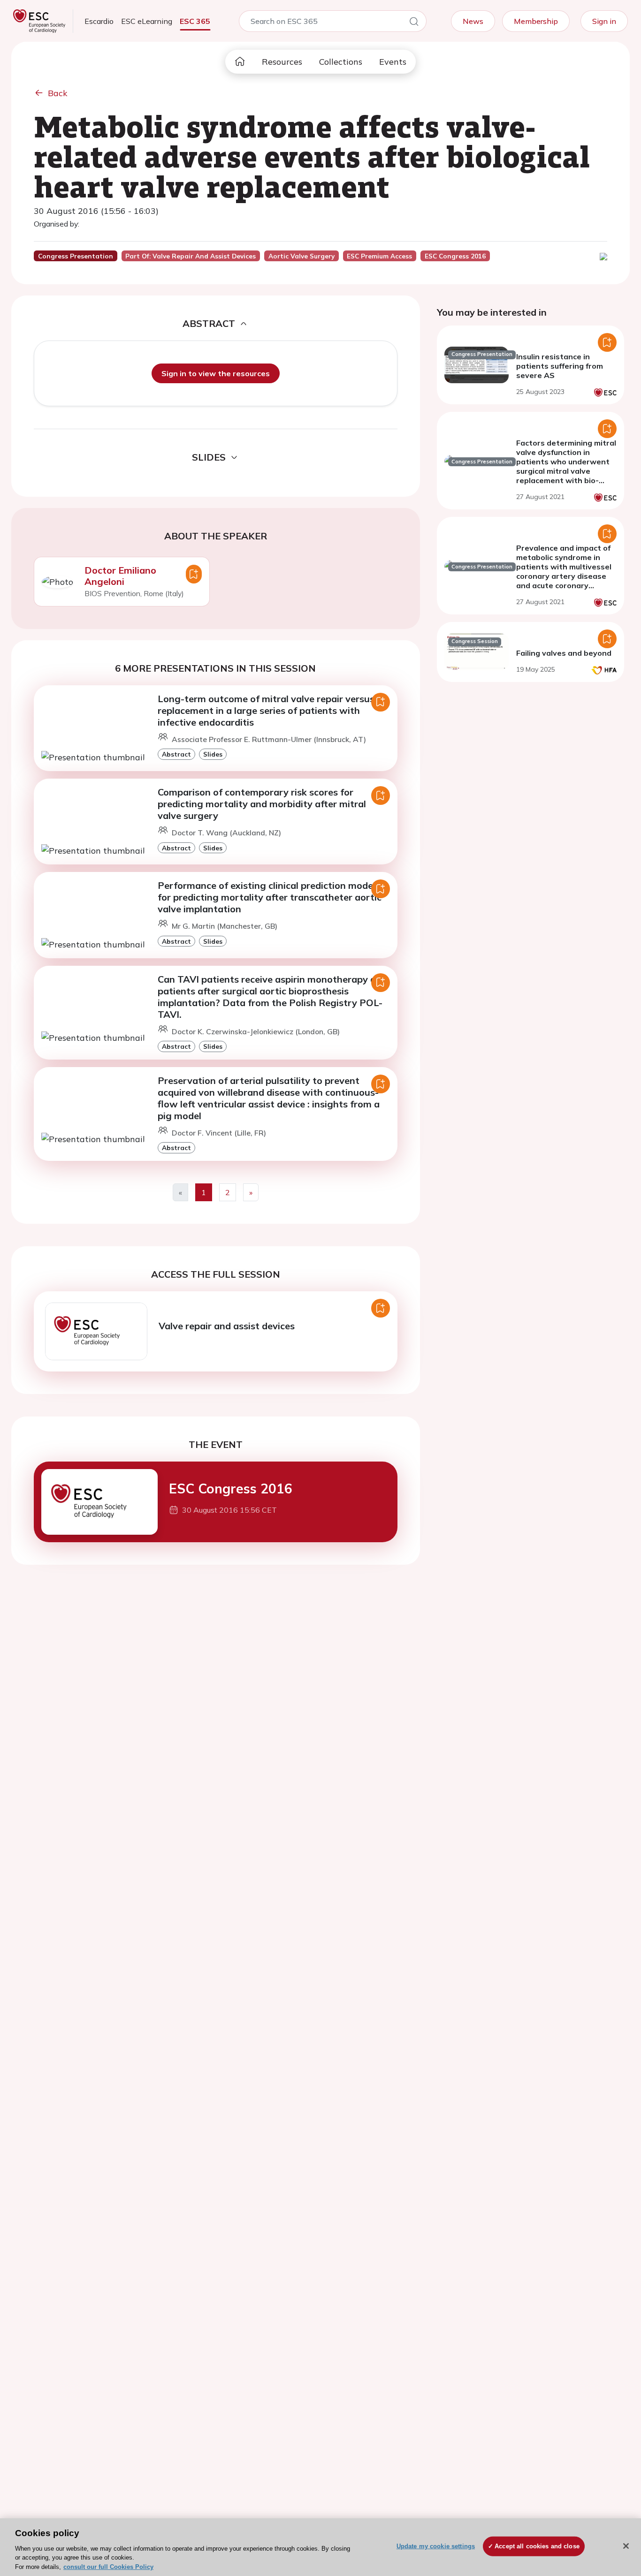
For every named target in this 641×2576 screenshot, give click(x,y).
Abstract (176, 754)
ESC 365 (195, 21)
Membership (536, 21)
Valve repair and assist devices (227, 1326)
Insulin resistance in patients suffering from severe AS (560, 366)
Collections (341, 62)
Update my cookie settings (436, 2546)
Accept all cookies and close (537, 2546)
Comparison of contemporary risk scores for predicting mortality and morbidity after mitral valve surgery (262, 804)
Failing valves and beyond (564, 653)
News (473, 21)
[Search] (414, 23)
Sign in (604, 21)
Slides (213, 754)
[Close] (626, 2546)
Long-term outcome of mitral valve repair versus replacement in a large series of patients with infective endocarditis (266, 710)
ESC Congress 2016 (231, 1489)
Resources (282, 62)
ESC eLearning (147, 21)
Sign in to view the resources (216, 373)
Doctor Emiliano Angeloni (120, 576)
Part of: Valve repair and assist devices (191, 256)
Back (58, 93)
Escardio (99, 21)
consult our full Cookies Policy (108, 2566)
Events (393, 62)
